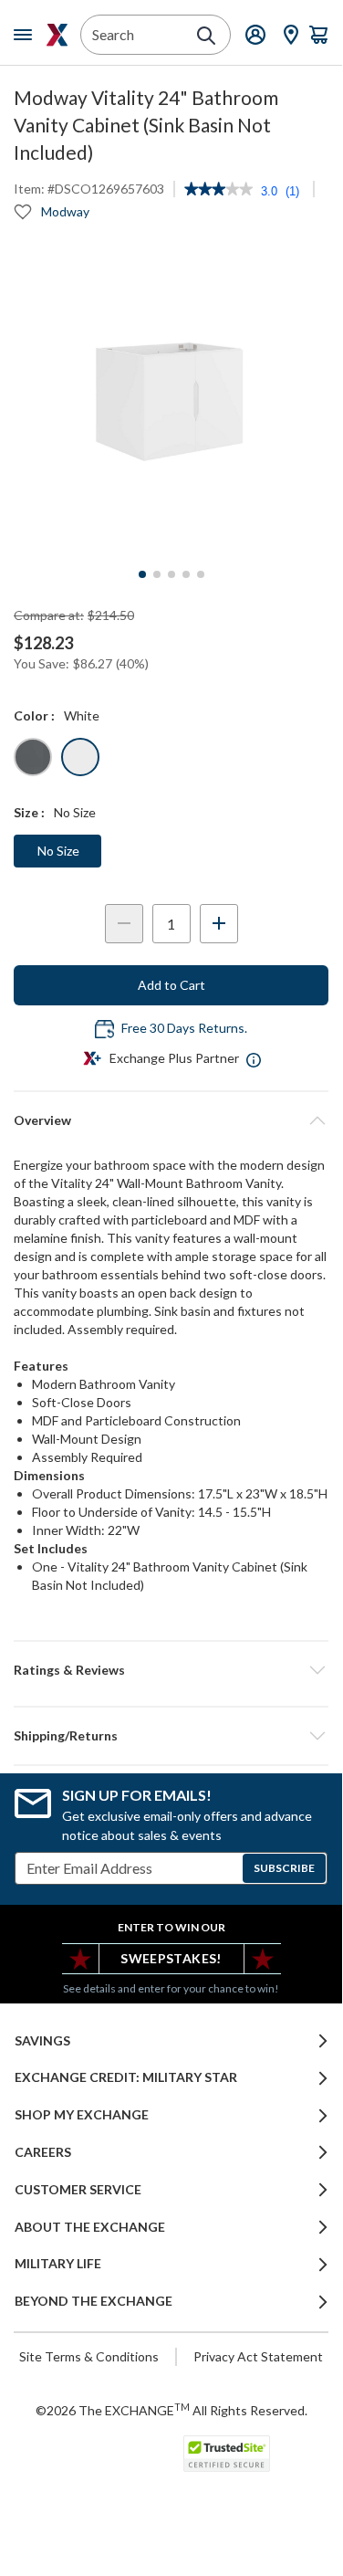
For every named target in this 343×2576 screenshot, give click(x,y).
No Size (58, 851)
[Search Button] (206, 36)
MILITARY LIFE (58, 2264)
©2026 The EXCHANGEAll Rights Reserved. (171, 2410)
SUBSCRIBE (284, 1868)
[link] (218, 191)
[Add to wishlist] (23, 212)
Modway (65, 211)
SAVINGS (42, 2041)
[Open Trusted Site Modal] (227, 2454)
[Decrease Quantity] (124, 924)
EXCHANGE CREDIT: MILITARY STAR (126, 2077)
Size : (29, 812)
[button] (171, 1670)
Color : (34, 715)
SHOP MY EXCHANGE (82, 2115)
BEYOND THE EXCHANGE (94, 2301)
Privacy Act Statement (258, 2356)
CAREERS (43, 2152)
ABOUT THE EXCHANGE (90, 2227)
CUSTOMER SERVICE (78, 2190)
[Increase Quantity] (219, 924)
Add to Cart (171, 985)
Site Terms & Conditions (89, 2356)
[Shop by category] (26, 35)
